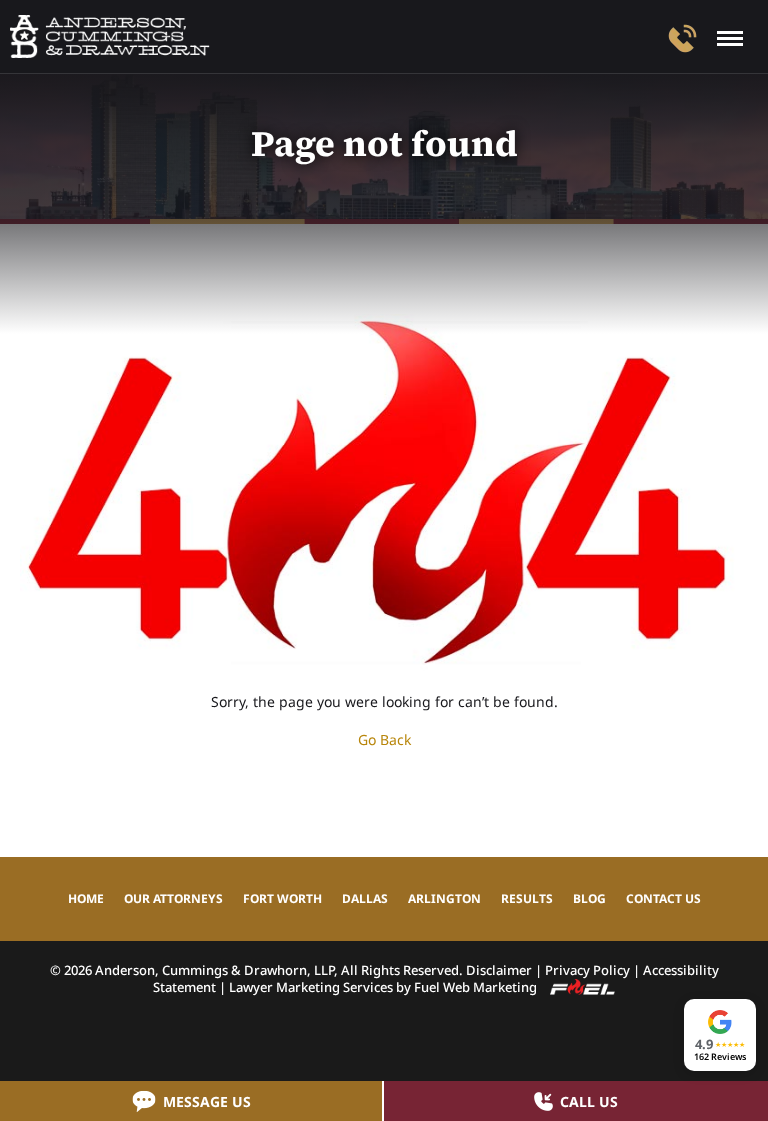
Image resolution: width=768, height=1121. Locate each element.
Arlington (444, 898)
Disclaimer (499, 970)
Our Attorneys (173, 898)
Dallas (365, 898)
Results (527, 898)
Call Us (589, 1101)
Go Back (384, 739)
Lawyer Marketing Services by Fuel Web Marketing (384, 987)
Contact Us (663, 898)
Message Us (207, 1101)
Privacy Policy (587, 970)
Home (86, 898)
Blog (589, 898)
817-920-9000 (682, 38)
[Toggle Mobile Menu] (730, 38)
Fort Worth (282, 898)
